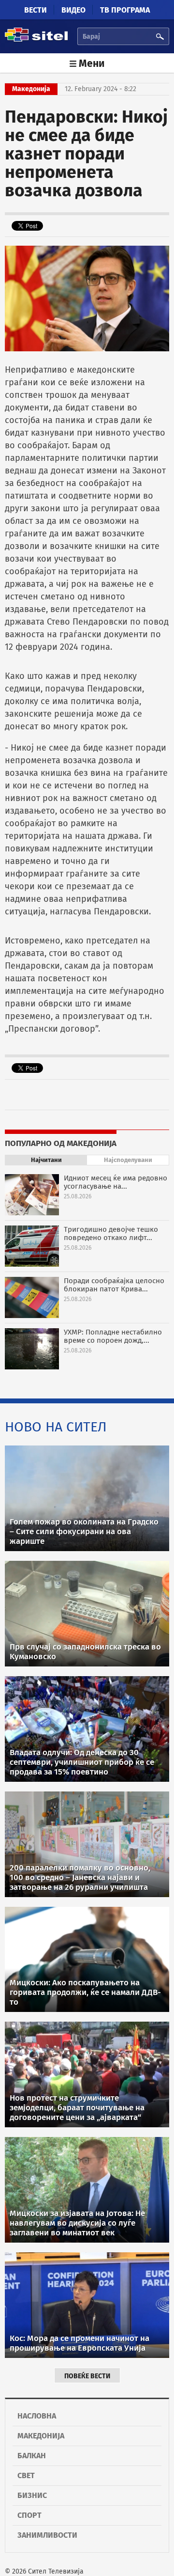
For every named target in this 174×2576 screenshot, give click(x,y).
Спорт (29, 2515)
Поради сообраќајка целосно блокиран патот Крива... (114, 1285)
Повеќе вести (87, 2376)
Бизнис (32, 2495)
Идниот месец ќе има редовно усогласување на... (116, 1182)
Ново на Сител (56, 1427)
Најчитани (46, 1160)
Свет (26, 2475)
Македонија (41, 2436)
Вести (36, 10)
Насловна (37, 2416)
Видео (73, 10)
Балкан (32, 2456)
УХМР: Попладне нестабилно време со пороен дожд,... (113, 1336)
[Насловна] (36, 40)
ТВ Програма (125, 10)
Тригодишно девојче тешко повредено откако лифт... (111, 1233)
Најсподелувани (128, 1160)
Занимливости (47, 2535)
